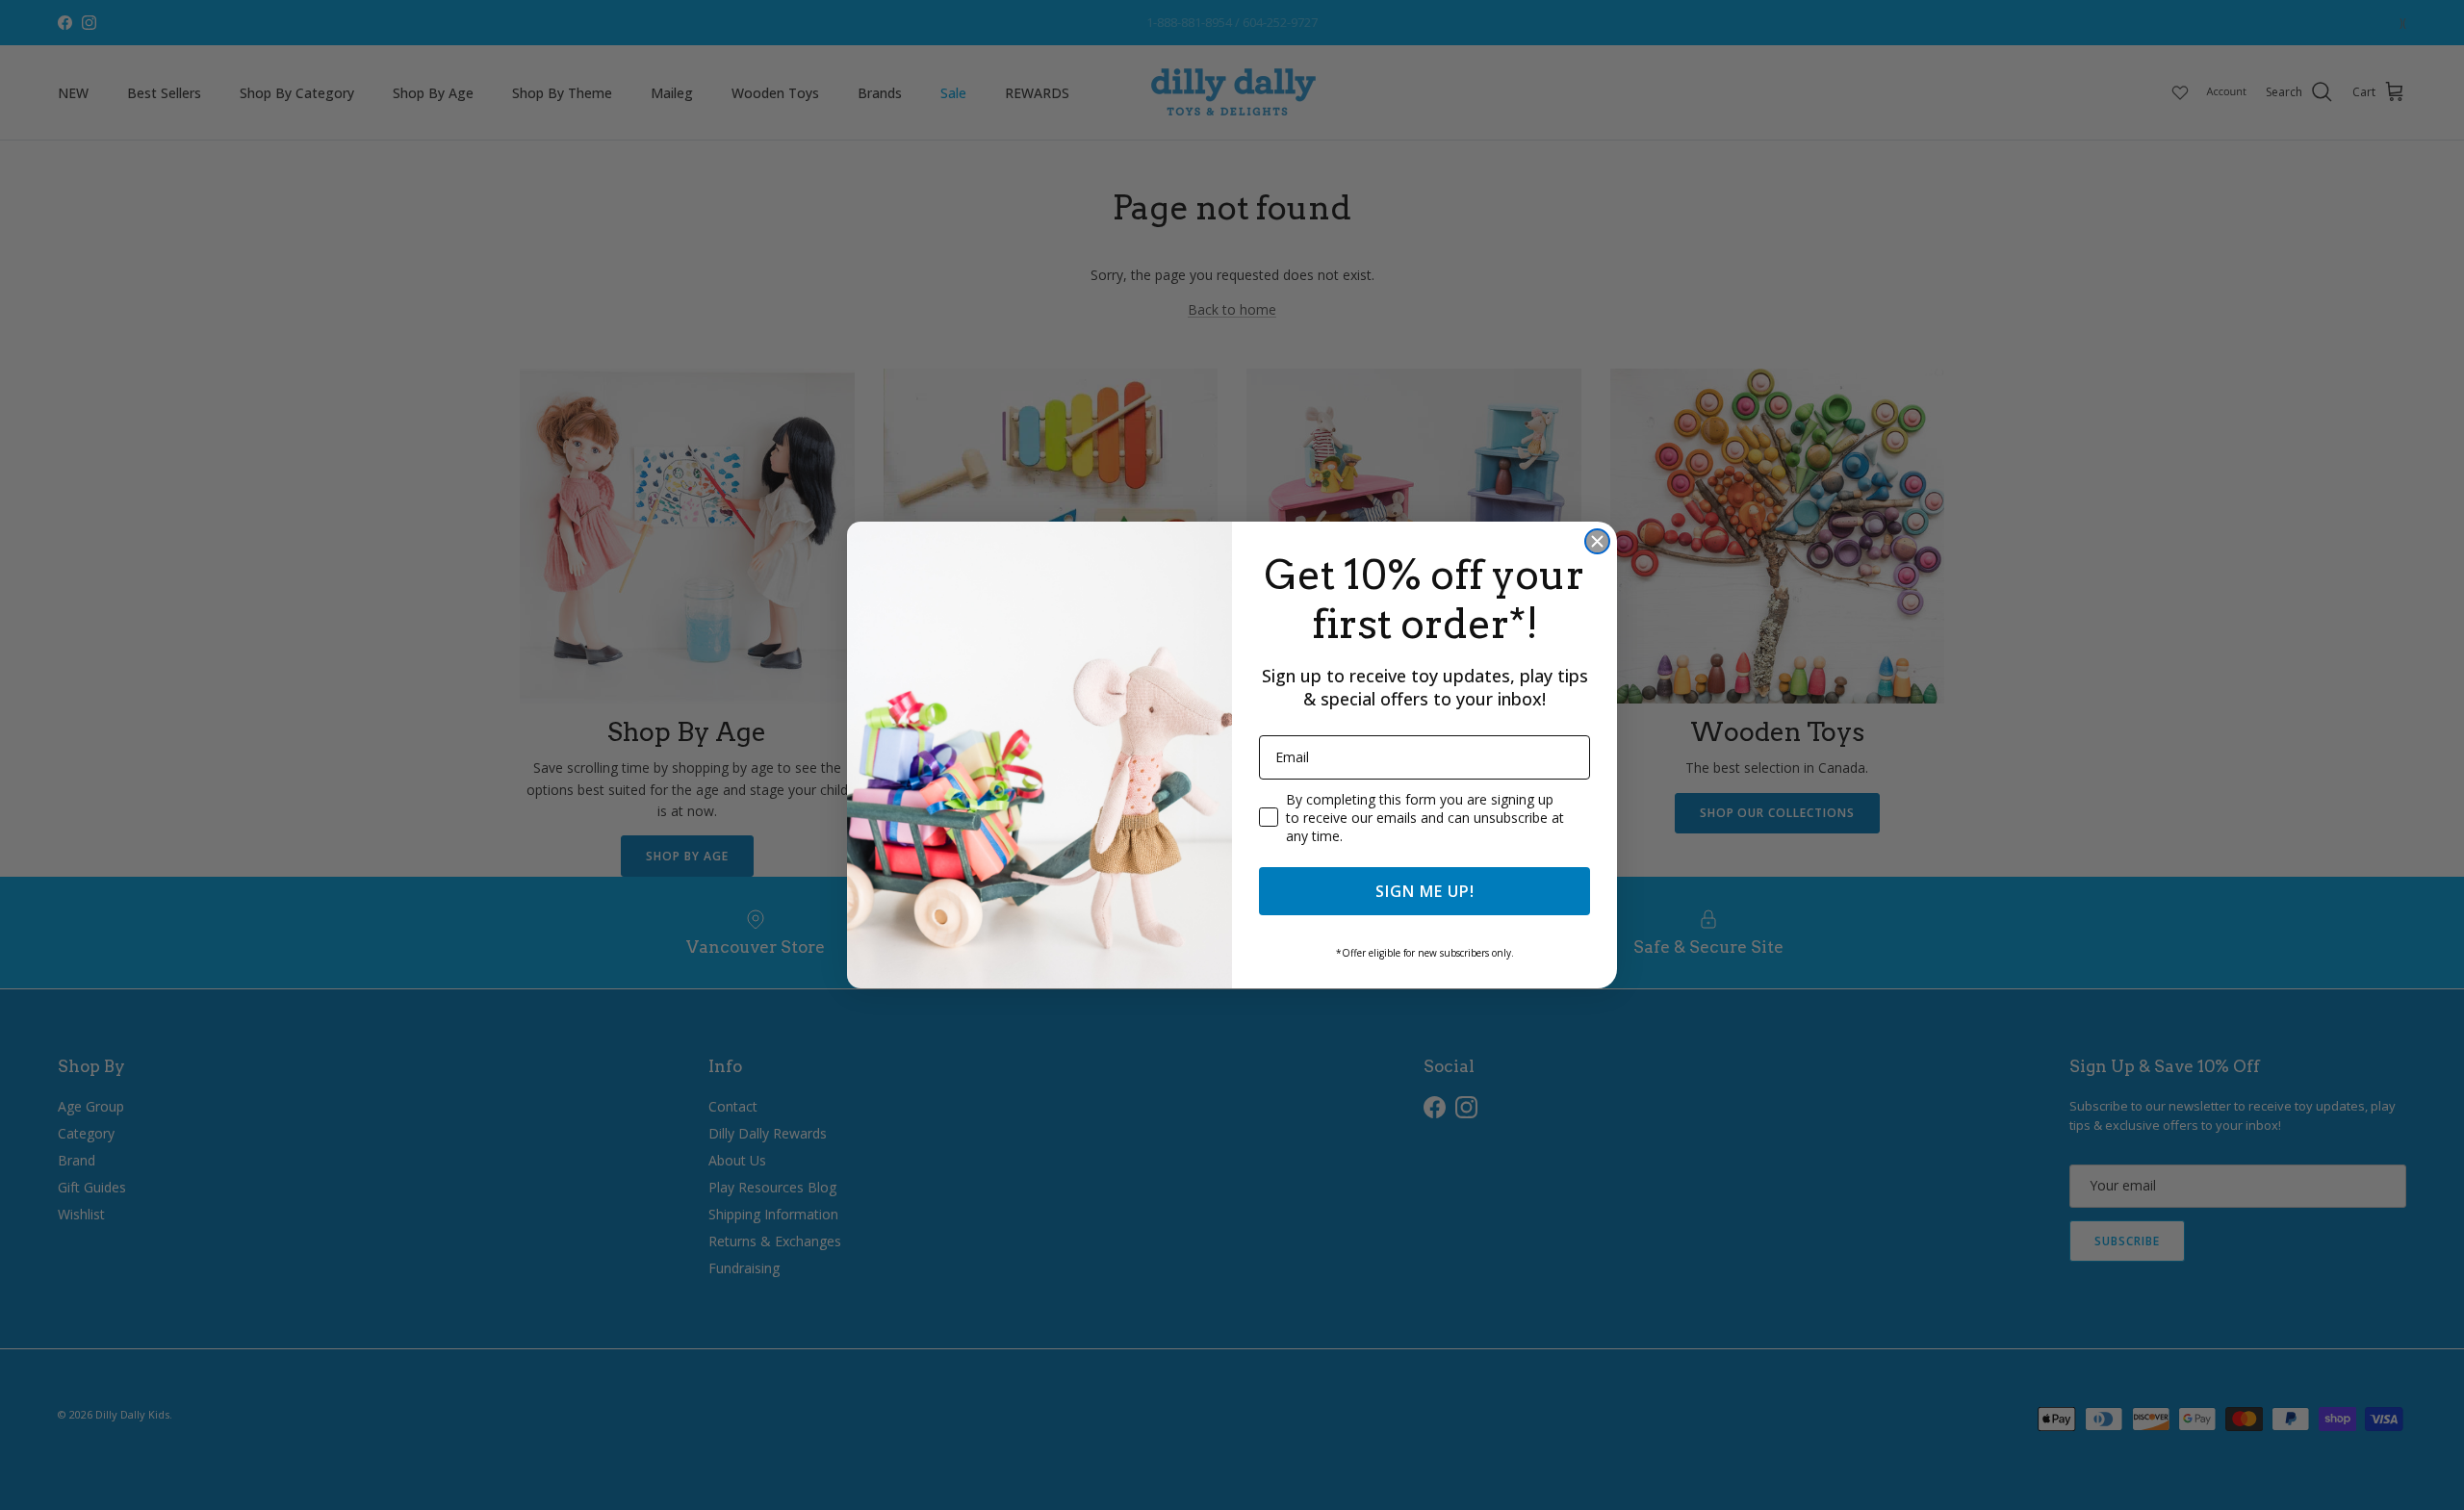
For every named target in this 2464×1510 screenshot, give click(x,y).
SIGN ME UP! (1425, 891)
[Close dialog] (1597, 541)
